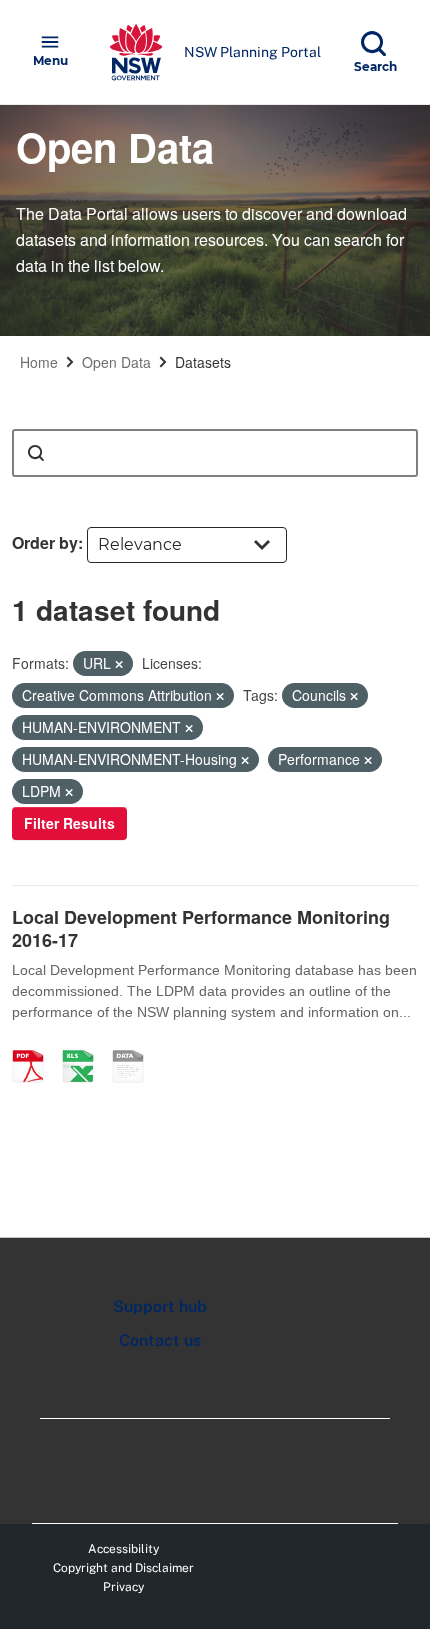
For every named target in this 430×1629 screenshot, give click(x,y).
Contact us (160, 1340)
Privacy (123, 1587)
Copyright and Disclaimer (123, 1568)
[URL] (135, 1045)
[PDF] (35, 1045)
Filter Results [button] (69, 823)
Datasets (203, 362)
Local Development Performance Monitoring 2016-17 (201, 928)
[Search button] (36, 453)
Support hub (160, 1306)
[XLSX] (85, 1045)
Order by (45, 542)
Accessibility (123, 1549)
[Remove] (119, 664)
